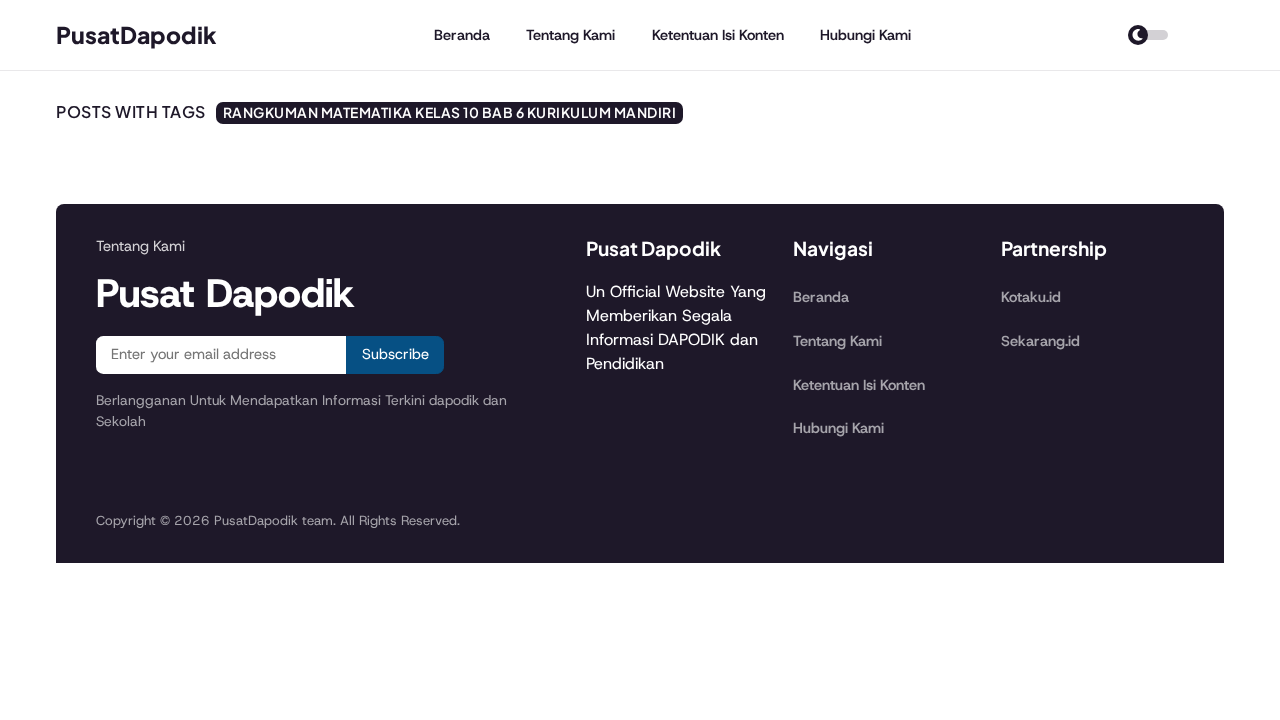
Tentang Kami (570, 35)
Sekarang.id (1040, 341)
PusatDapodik (136, 34)
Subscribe (395, 354)
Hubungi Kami (865, 35)
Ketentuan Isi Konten (718, 35)
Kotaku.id (1031, 297)
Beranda (462, 35)
